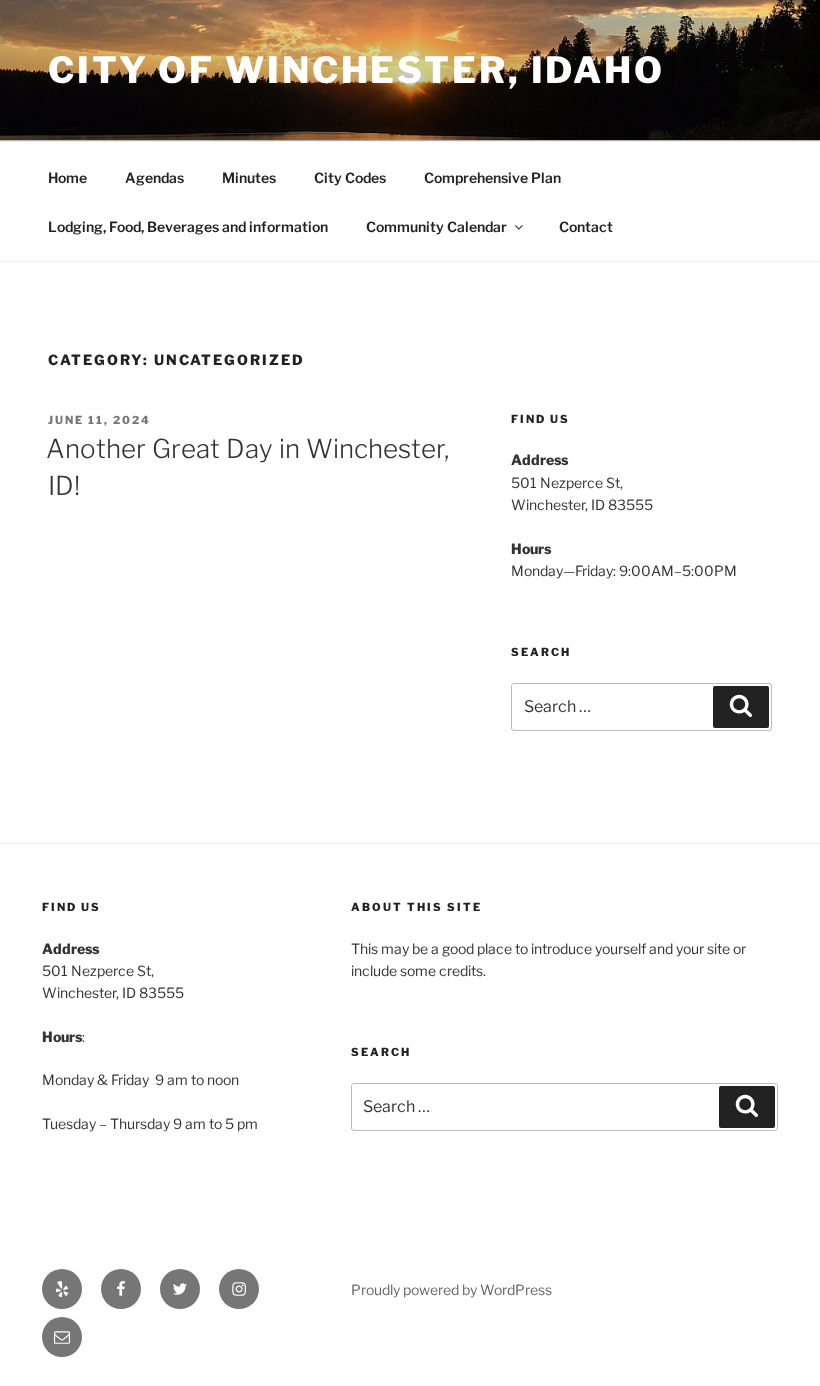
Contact (586, 226)
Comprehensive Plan (492, 177)
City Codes (350, 177)
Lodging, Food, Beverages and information (188, 226)
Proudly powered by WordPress (451, 1289)
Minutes (249, 177)
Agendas (154, 177)
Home (67, 177)
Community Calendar (436, 226)
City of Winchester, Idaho (356, 70)
